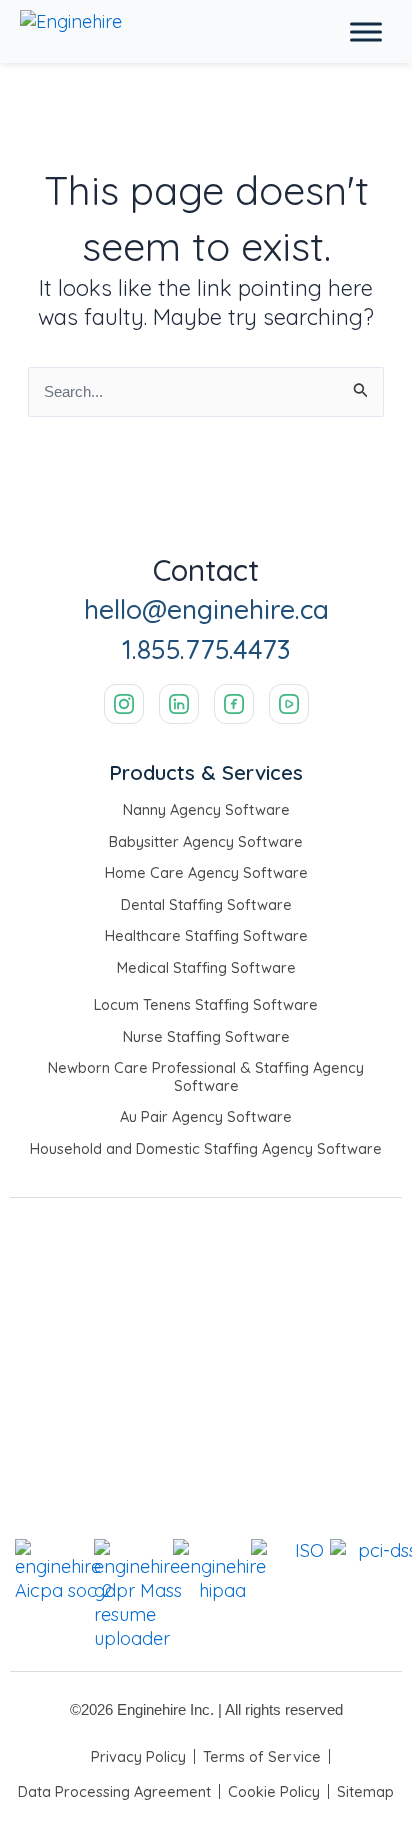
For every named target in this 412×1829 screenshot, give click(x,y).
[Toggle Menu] (366, 31)
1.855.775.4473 (206, 649)
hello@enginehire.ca (206, 609)
